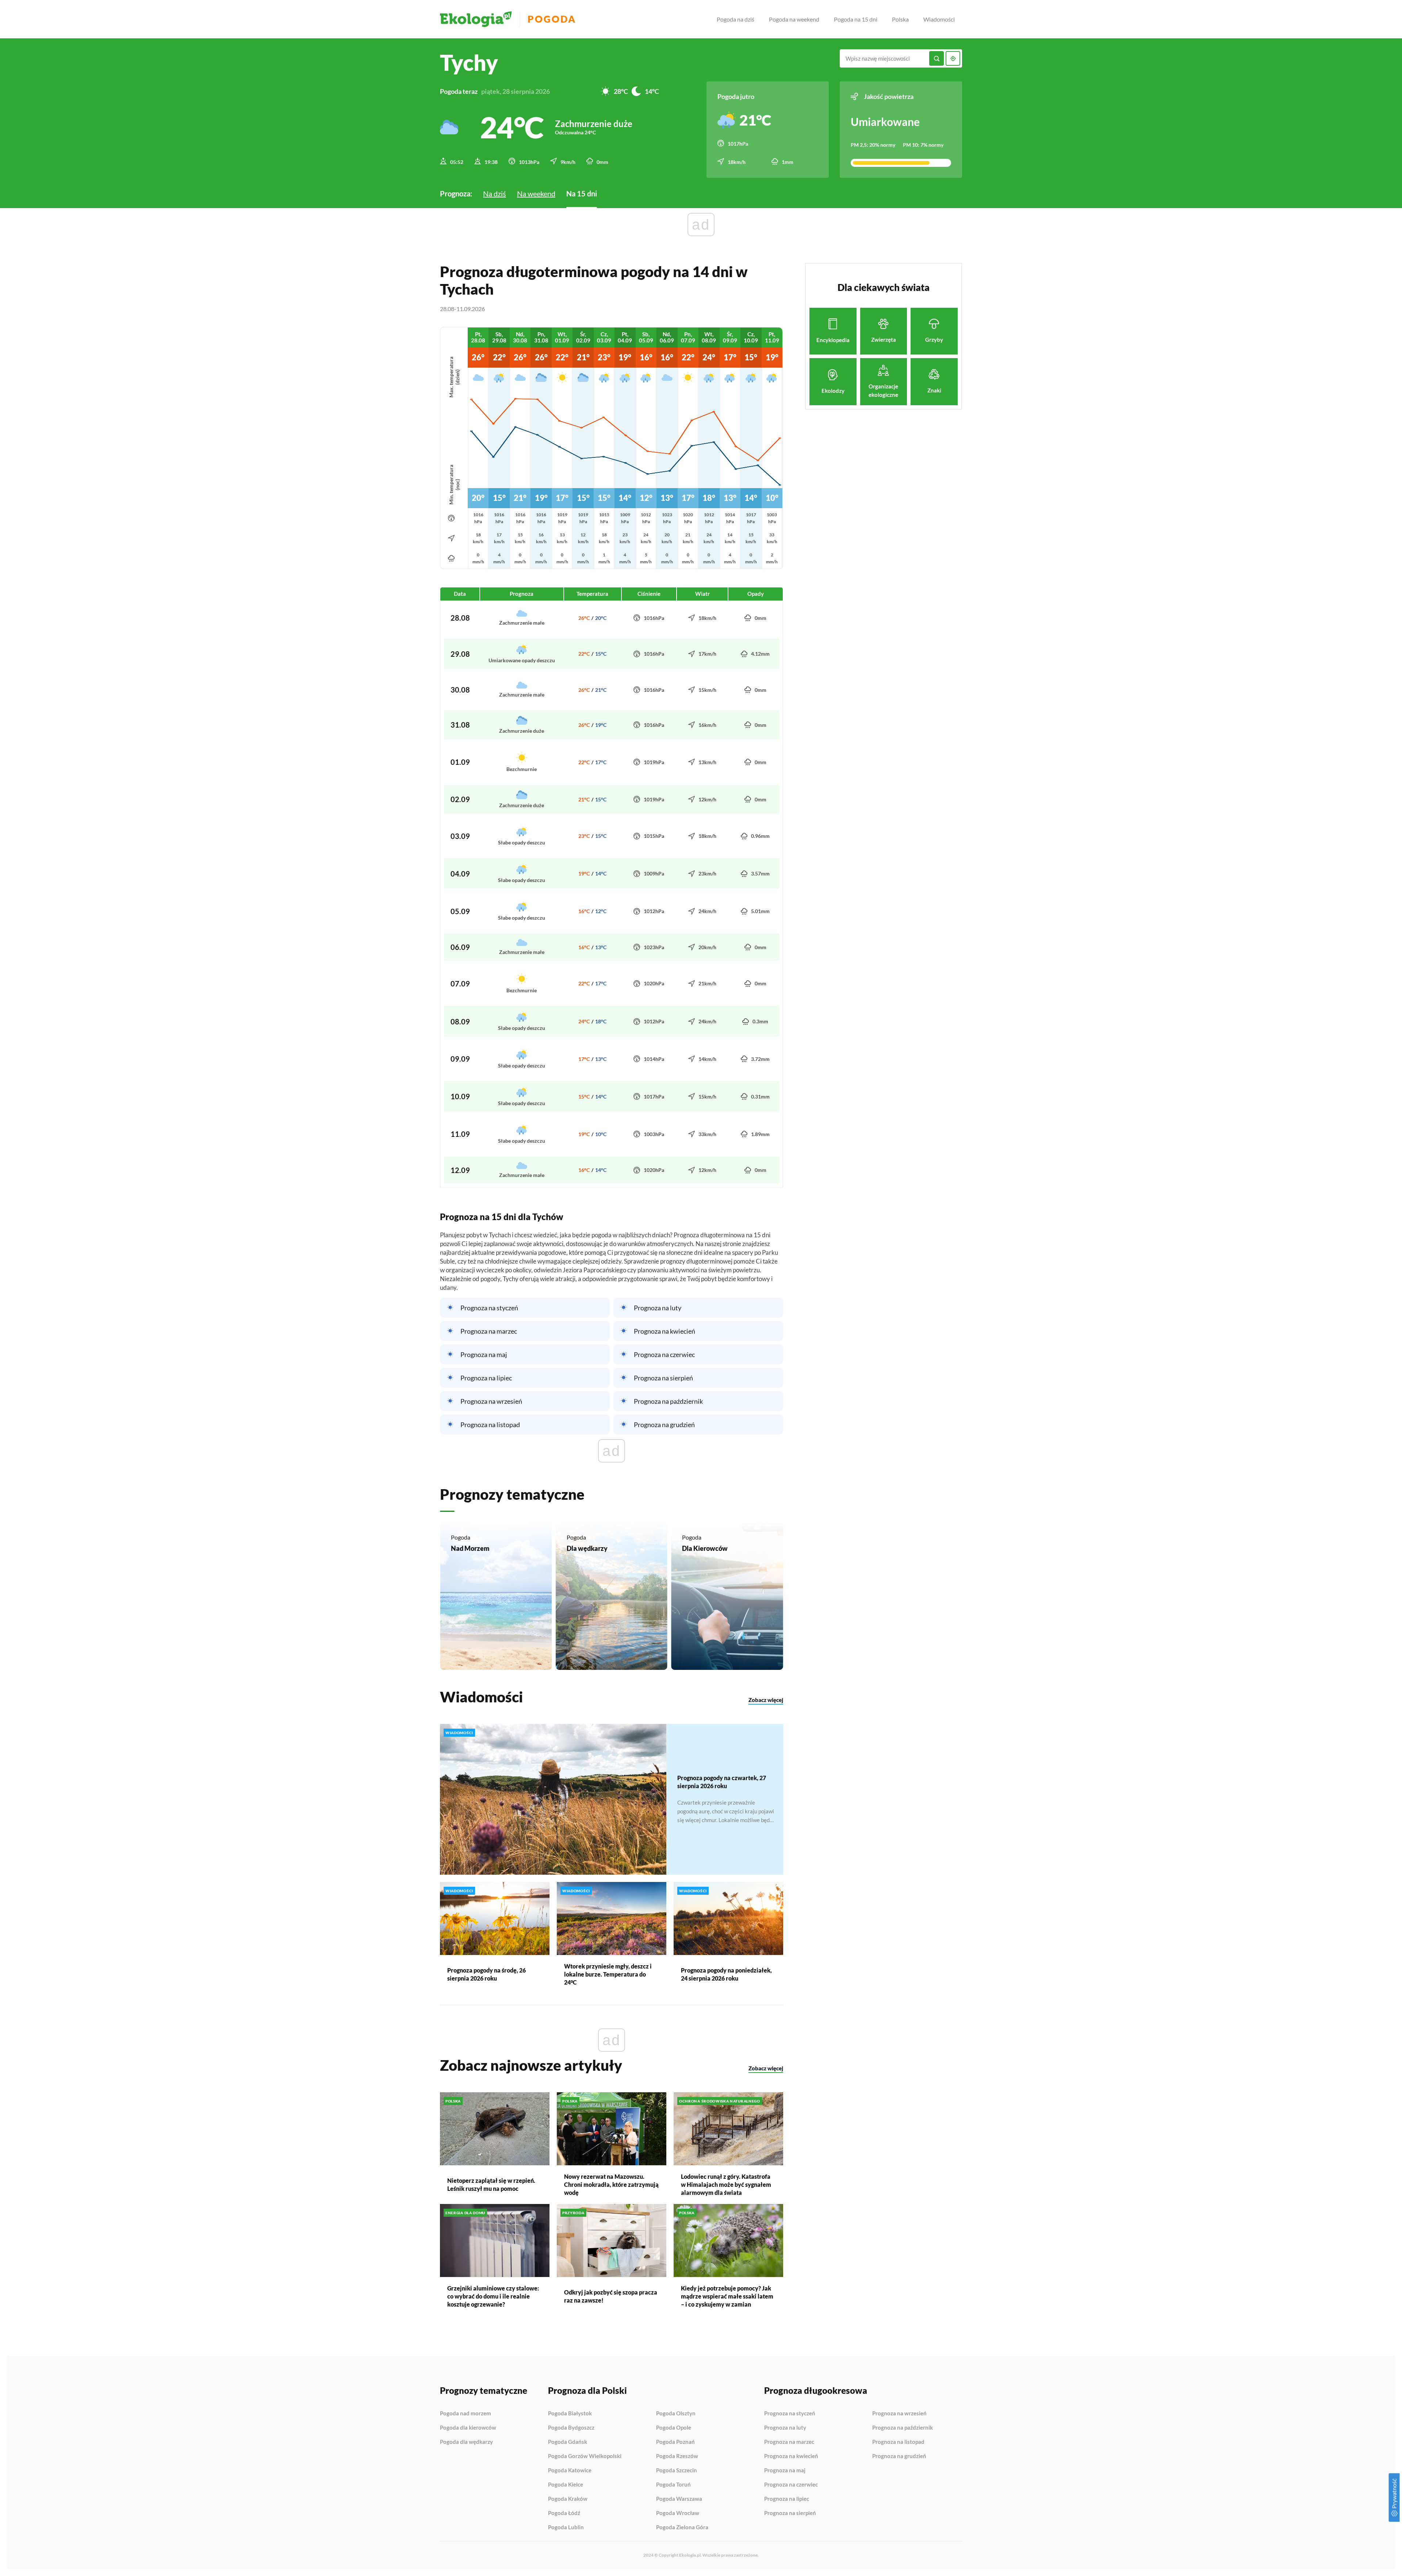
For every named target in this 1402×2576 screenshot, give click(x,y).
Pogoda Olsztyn (676, 2414)
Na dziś (495, 193)
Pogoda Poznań (675, 2442)
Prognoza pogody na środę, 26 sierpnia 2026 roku (487, 1974)
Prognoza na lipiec (486, 1378)
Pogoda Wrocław (678, 2513)
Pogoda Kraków (568, 2499)
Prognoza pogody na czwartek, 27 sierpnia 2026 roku (722, 1782)
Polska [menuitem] (900, 19)
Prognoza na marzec (489, 1331)
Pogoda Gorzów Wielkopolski (585, 2456)
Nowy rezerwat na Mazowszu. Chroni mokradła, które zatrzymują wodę (611, 2184)
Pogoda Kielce (566, 2485)
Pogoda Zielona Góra (682, 2527)
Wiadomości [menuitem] (939, 19)
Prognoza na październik (668, 1401)
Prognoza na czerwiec (664, 1354)
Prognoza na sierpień (663, 1378)
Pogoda (552, 19)
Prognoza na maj (484, 1354)
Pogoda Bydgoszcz (571, 2428)
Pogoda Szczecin (677, 2470)
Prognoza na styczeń (489, 1308)
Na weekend (536, 193)
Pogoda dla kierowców (468, 2428)
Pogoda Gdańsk (568, 2442)
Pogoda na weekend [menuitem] (794, 19)
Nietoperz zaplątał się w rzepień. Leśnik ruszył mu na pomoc (491, 2184)
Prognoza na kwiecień (664, 1331)
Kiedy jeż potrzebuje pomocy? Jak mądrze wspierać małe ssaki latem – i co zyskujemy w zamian (727, 2296)
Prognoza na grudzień (664, 1425)
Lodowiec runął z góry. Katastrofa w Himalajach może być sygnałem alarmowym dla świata (726, 2184)
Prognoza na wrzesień (491, 1401)
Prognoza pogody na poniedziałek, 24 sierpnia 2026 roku (726, 1974)
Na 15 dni (582, 193)
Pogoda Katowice (570, 2470)
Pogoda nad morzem (466, 2414)
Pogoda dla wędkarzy (466, 2442)
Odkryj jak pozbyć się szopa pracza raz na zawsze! (611, 2296)
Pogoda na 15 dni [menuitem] (856, 19)
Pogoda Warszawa (679, 2499)
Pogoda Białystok (570, 2414)
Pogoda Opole (674, 2428)
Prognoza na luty (658, 1308)
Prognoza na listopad (490, 1425)
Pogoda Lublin (566, 2527)
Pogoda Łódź (564, 2513)
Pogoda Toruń (673, 2485)
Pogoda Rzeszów (677, 2456)
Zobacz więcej (766, 1700)
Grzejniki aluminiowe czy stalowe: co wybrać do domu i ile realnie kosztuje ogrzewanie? (493, 2296)
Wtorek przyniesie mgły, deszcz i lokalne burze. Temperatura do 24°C (608, 1974)
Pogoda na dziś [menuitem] (736, 19)
